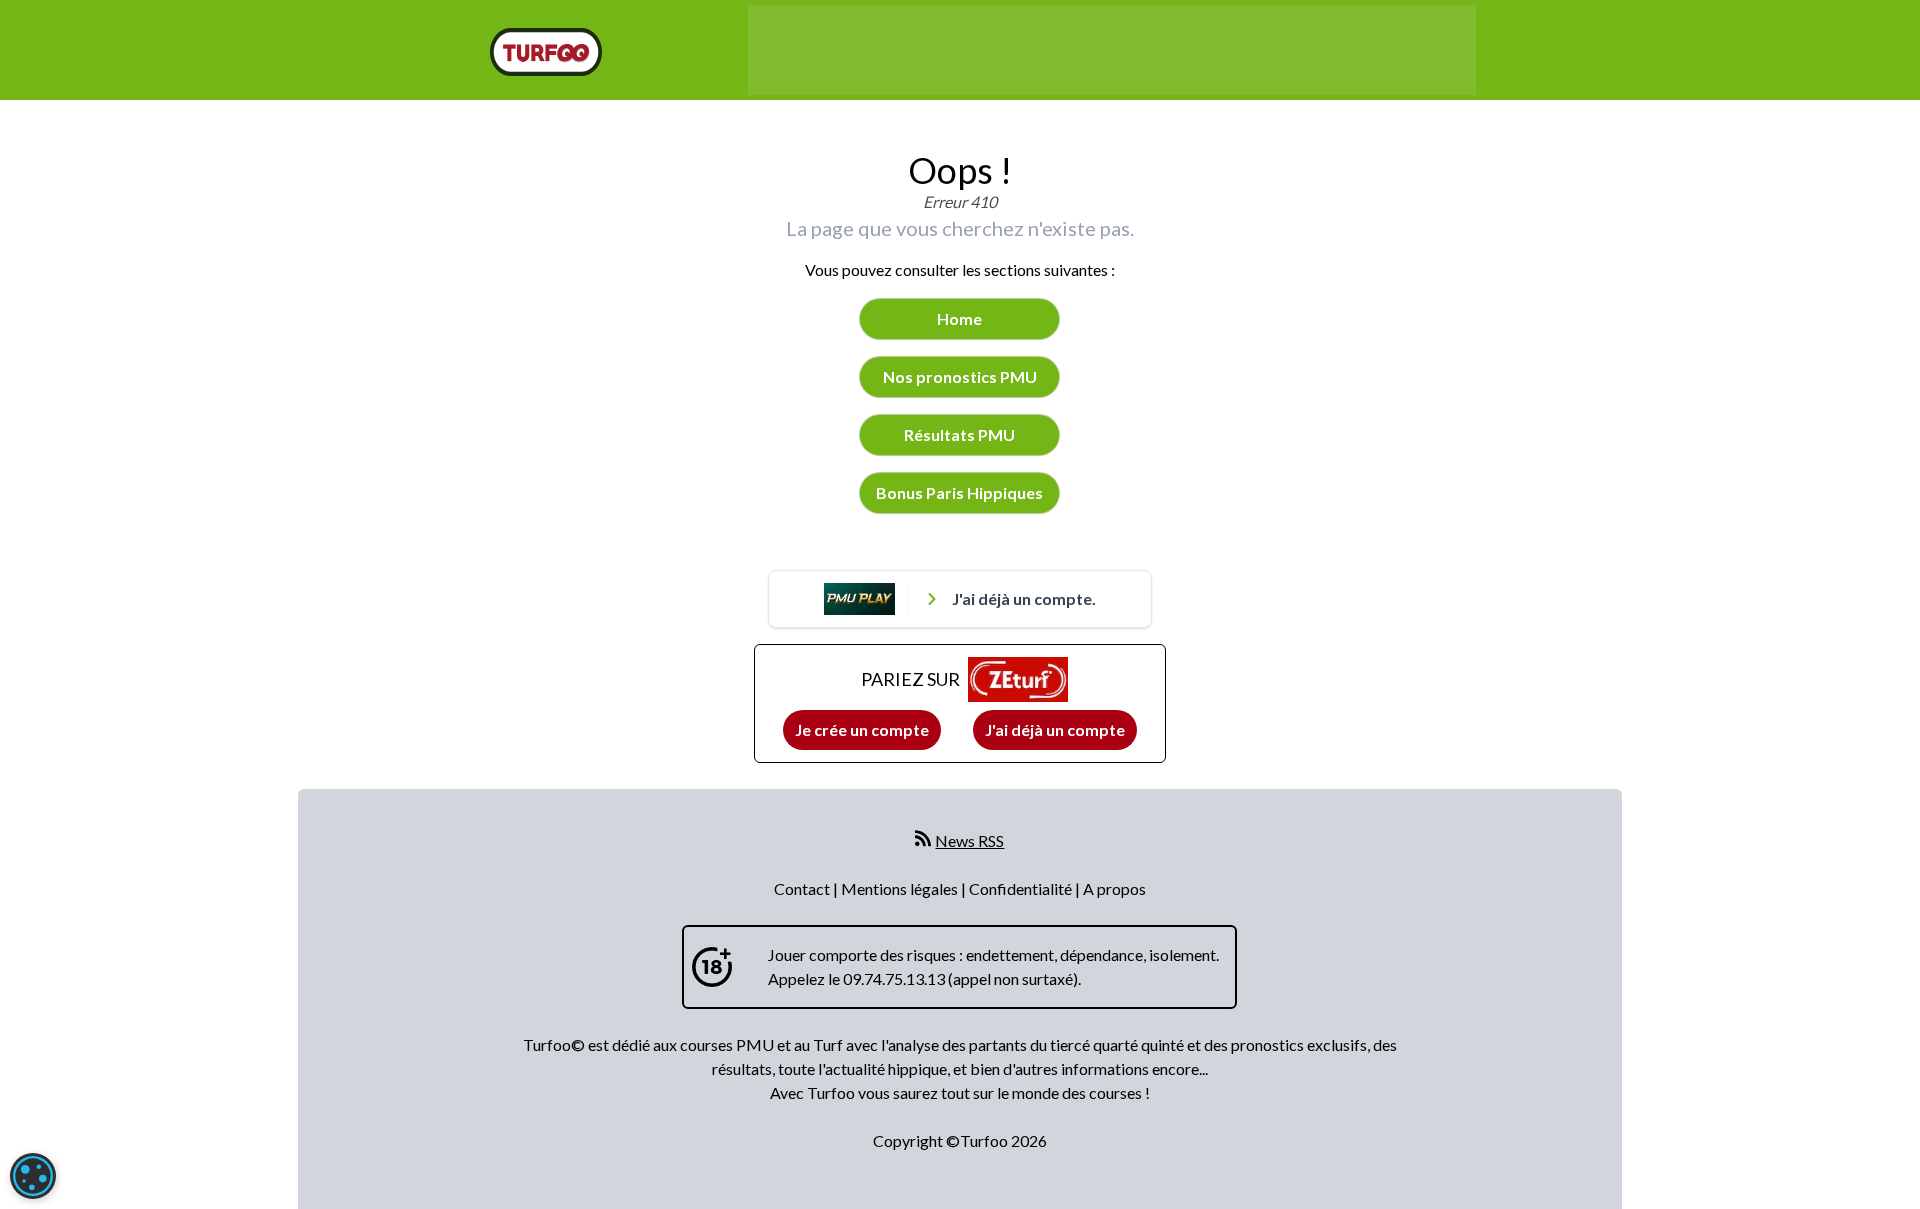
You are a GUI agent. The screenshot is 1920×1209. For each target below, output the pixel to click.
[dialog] (33, 1176)
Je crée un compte (862, 729)
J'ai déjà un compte (1055, 729)
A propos (1114, 888)
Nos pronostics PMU (960, 376)
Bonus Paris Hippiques (959, 492)
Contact (803, 888)
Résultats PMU (959, 434)
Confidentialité (1022, 888)
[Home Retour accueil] (546, 52)
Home (959, 318)
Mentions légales (901, 888)
